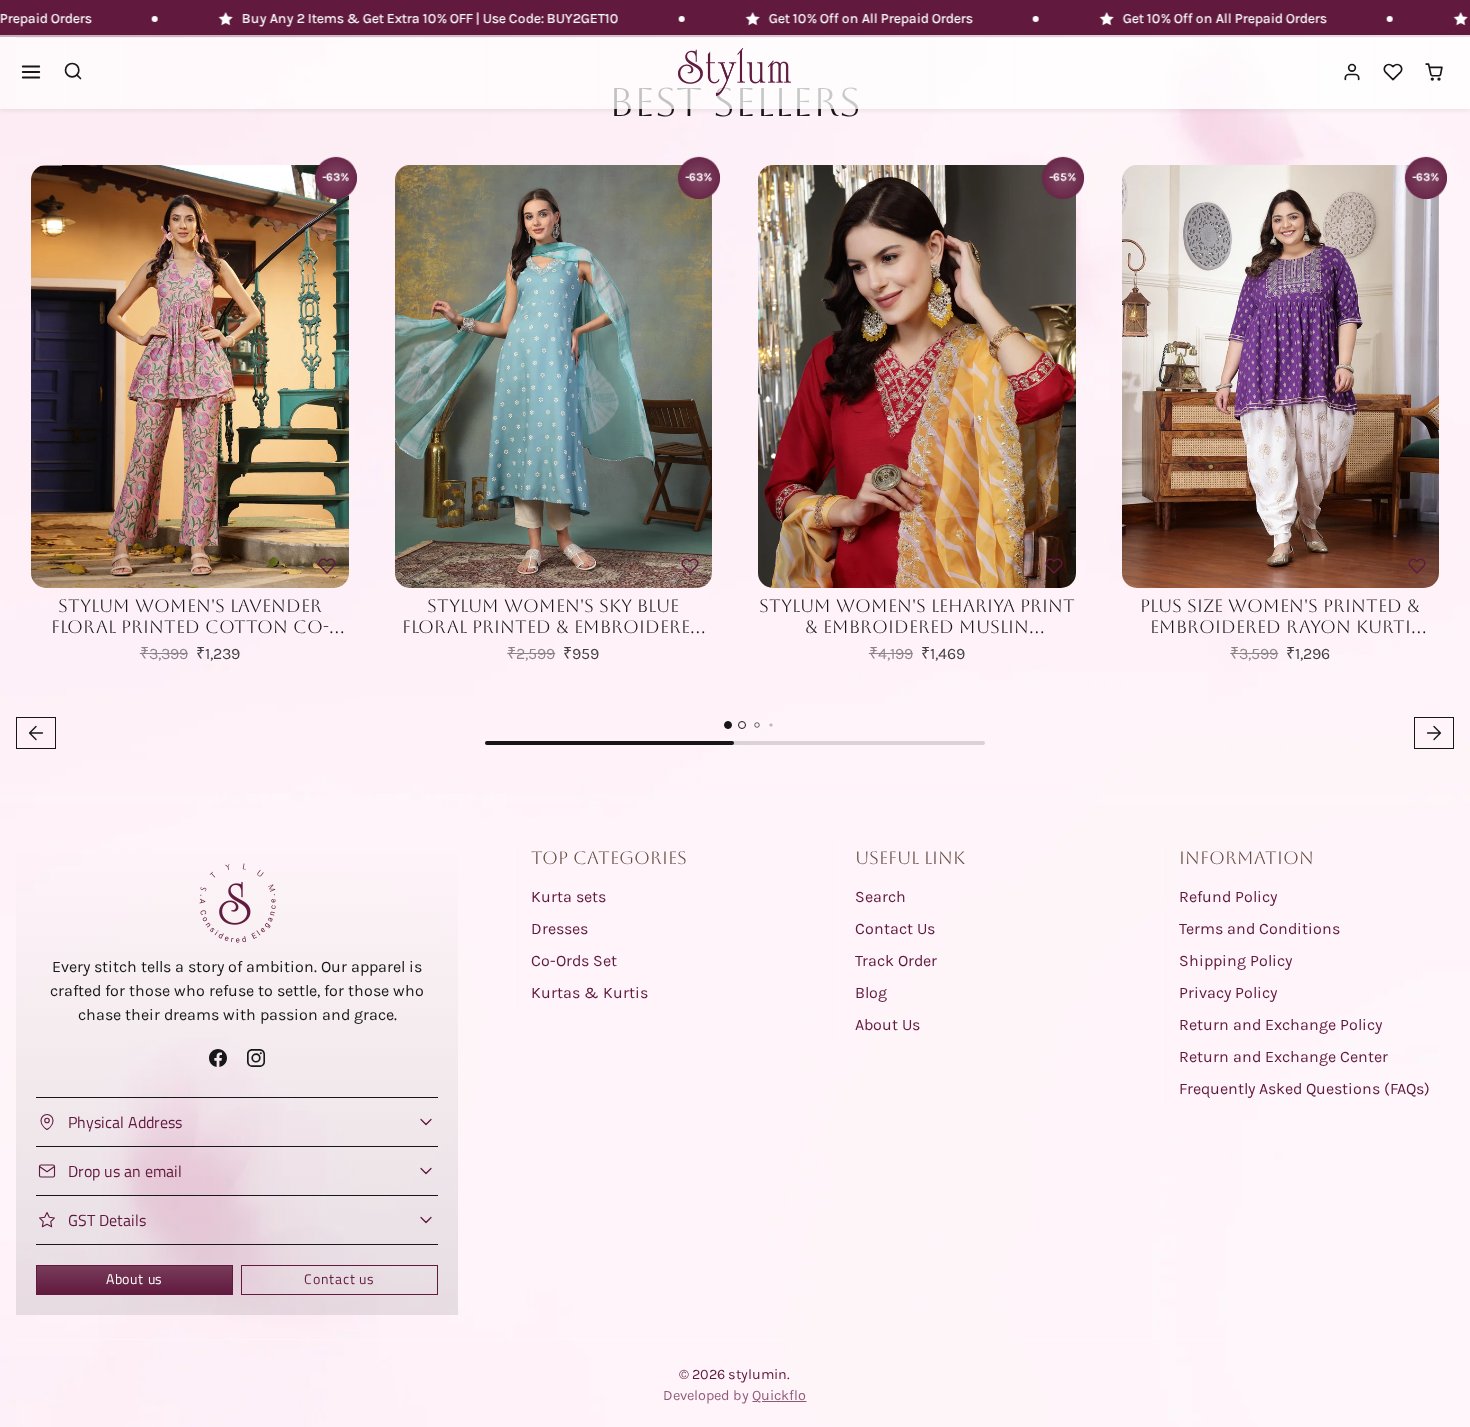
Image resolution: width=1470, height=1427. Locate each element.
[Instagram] (255, 1057)
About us (134, 1279)
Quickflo (779, 1395)
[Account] (1352, 72)
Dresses (559, 928)
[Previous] (51, 377)
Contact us (339, 1279)
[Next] (329, 377)
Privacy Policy (1228, 992)
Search (880, 896)
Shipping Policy (1235, 960)
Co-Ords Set (574, 960)
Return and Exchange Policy (1280, 1024)
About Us (887, 1024)
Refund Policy (1228, 896)
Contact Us (895, 928)
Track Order (896, 960)
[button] (31, 72)
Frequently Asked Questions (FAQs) (1304, 1088)
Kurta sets (568, 896)
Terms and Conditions (1259, 928)
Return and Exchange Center (1283, 1056)
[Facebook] (218, 1057)
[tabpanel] (735, 452)
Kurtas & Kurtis (589, 992)
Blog (871, 992)
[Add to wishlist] (327, 566)
